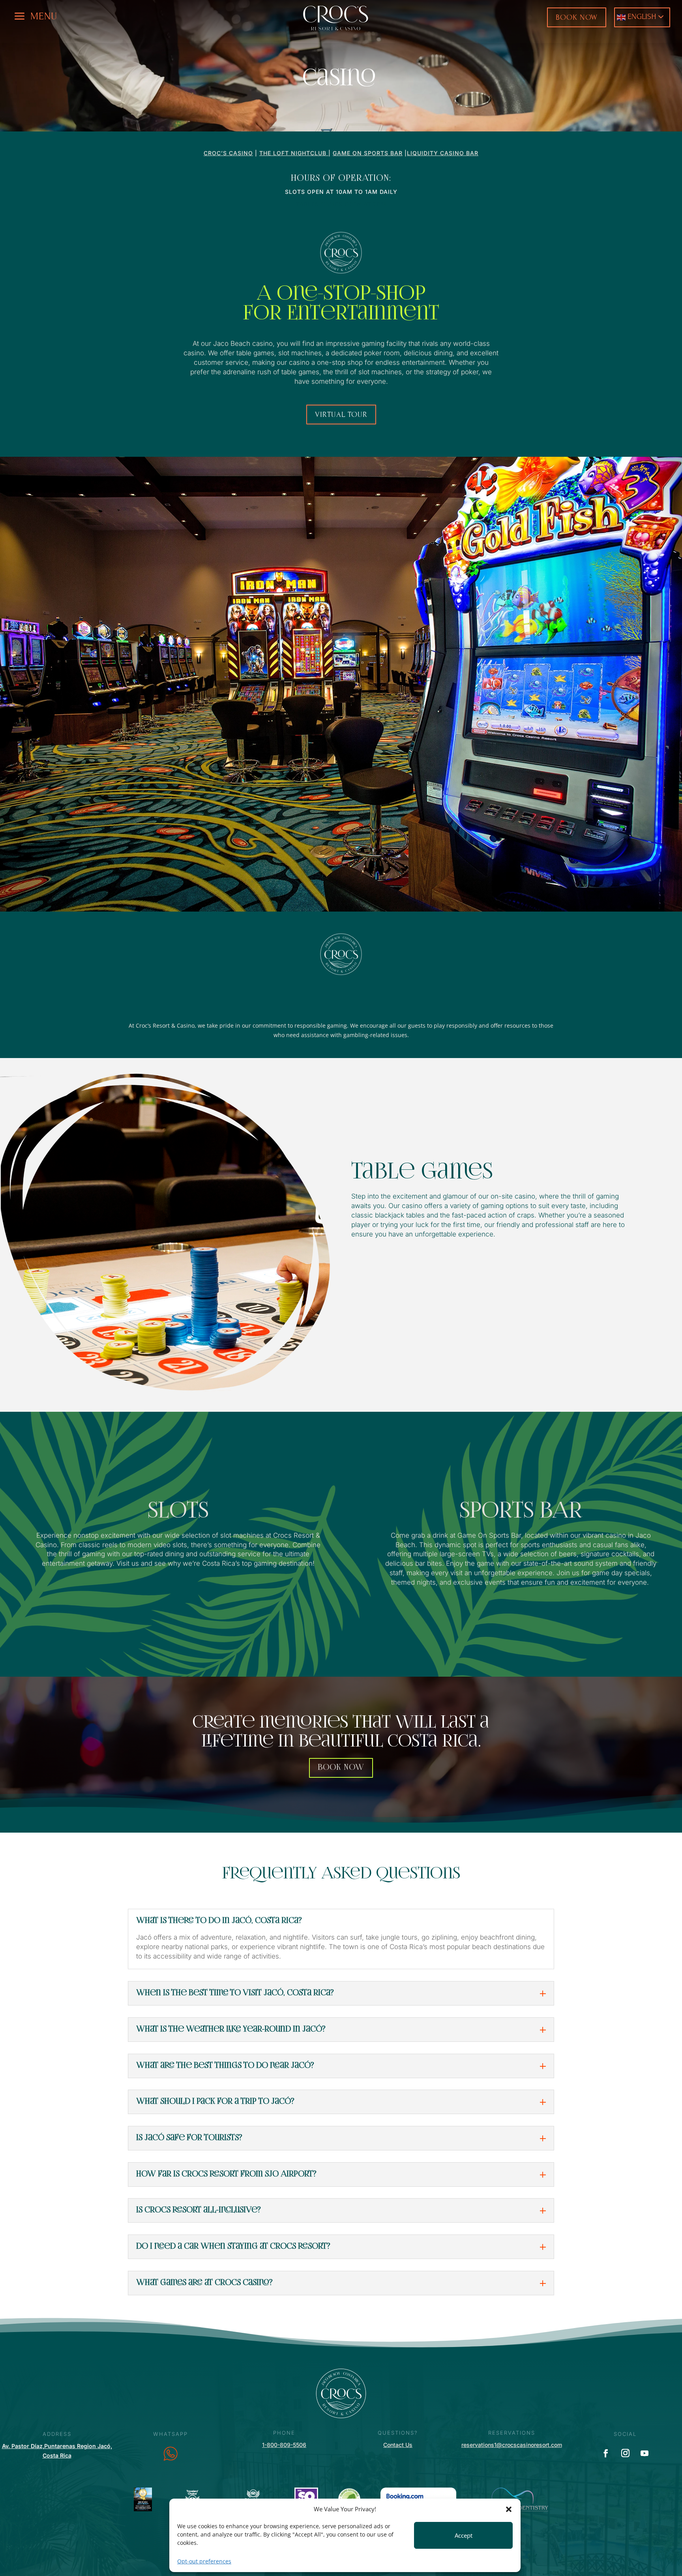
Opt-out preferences (204, 2561)
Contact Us (398, 2445)
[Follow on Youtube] (645, 2453)
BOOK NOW (577, 17)
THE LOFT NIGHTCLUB (294, 153)
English (641, 16)
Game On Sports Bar (368, 153)
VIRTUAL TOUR (341, 414)
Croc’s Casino (228, 153)
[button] (509, 2509)
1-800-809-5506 (284, 2445)
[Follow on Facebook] (606, 2453)
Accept (464, 2535)
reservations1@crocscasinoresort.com (512, 2445)
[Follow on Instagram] (625, 2453)
